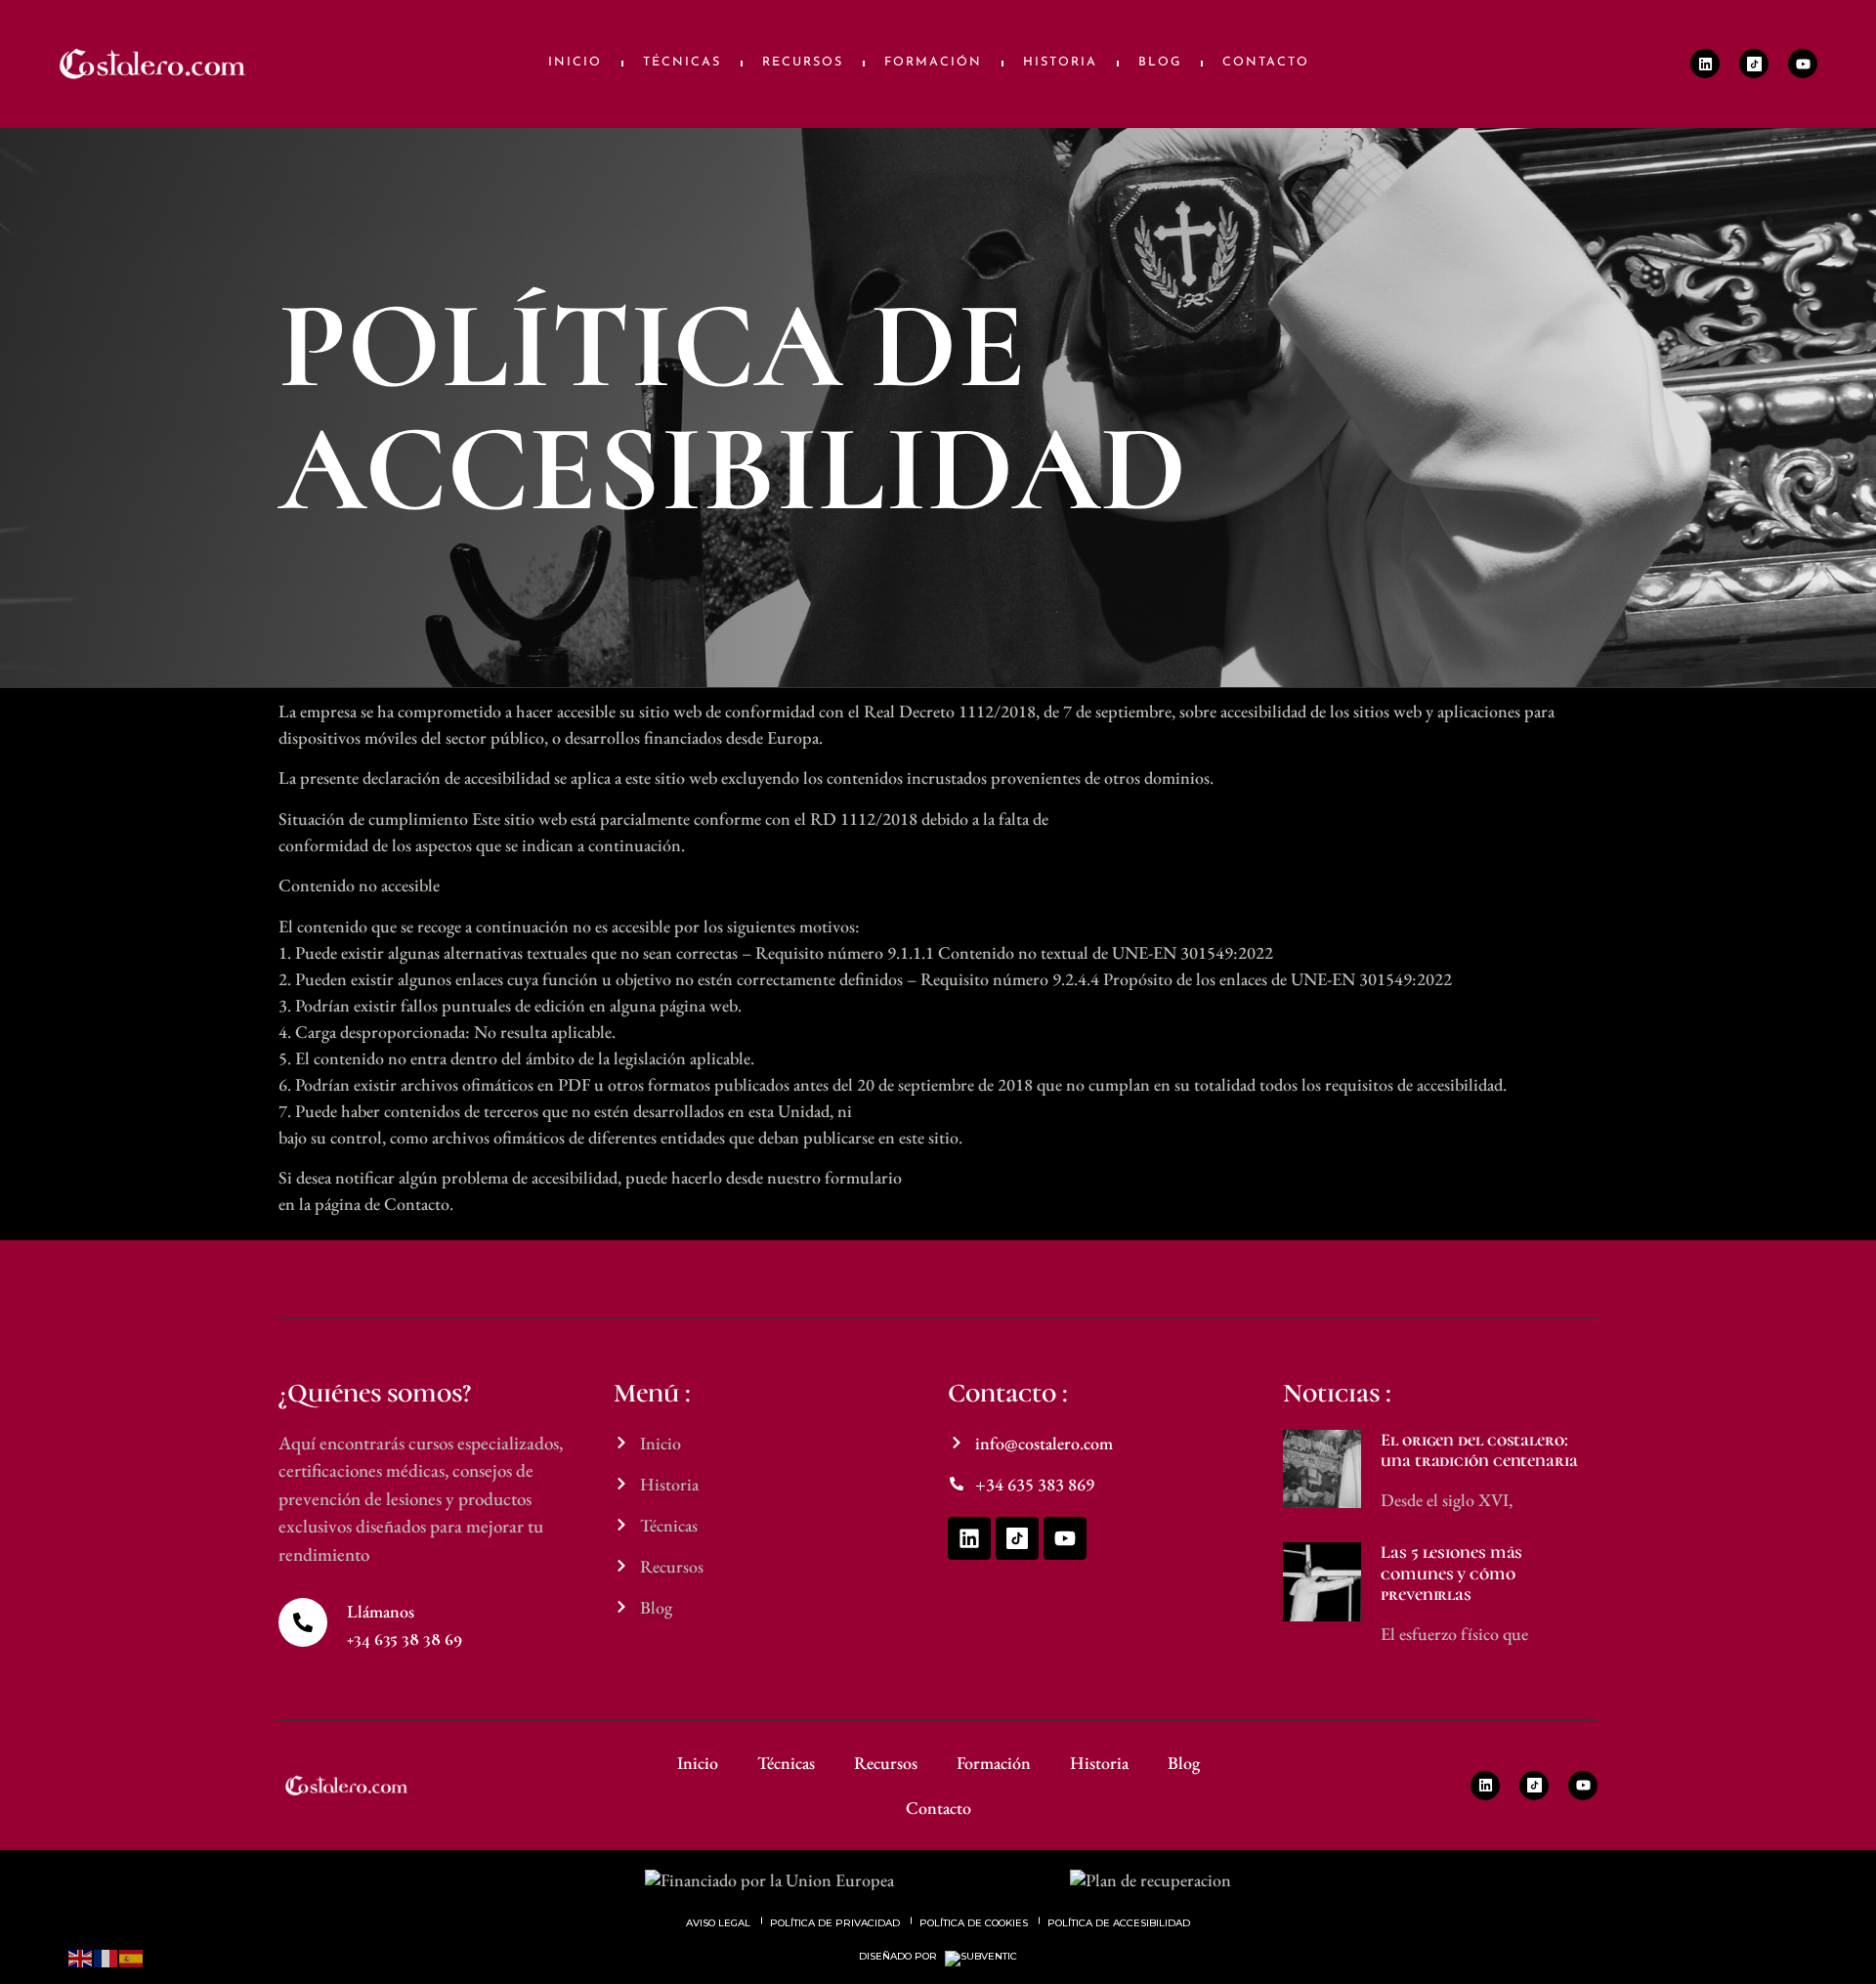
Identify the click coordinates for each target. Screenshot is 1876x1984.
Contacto (1266, 63)
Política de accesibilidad (1119, 1923)
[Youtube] (1803, 64)
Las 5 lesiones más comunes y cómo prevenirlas (1451, 1573)
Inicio (575, 63)
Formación (933, 63)
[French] (107, 1956)
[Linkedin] (1705, 64)
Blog (1160, 63)
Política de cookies (974, 1923)
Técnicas (682, 63)
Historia (1060, 63)
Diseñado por (899, 1957)
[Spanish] (132, 1956)
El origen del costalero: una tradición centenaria (1479, 1450)
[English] (81, 1956)
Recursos (803, 63)
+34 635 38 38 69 (404, 1639)
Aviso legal (718, 1923)
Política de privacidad (835, 1923)
